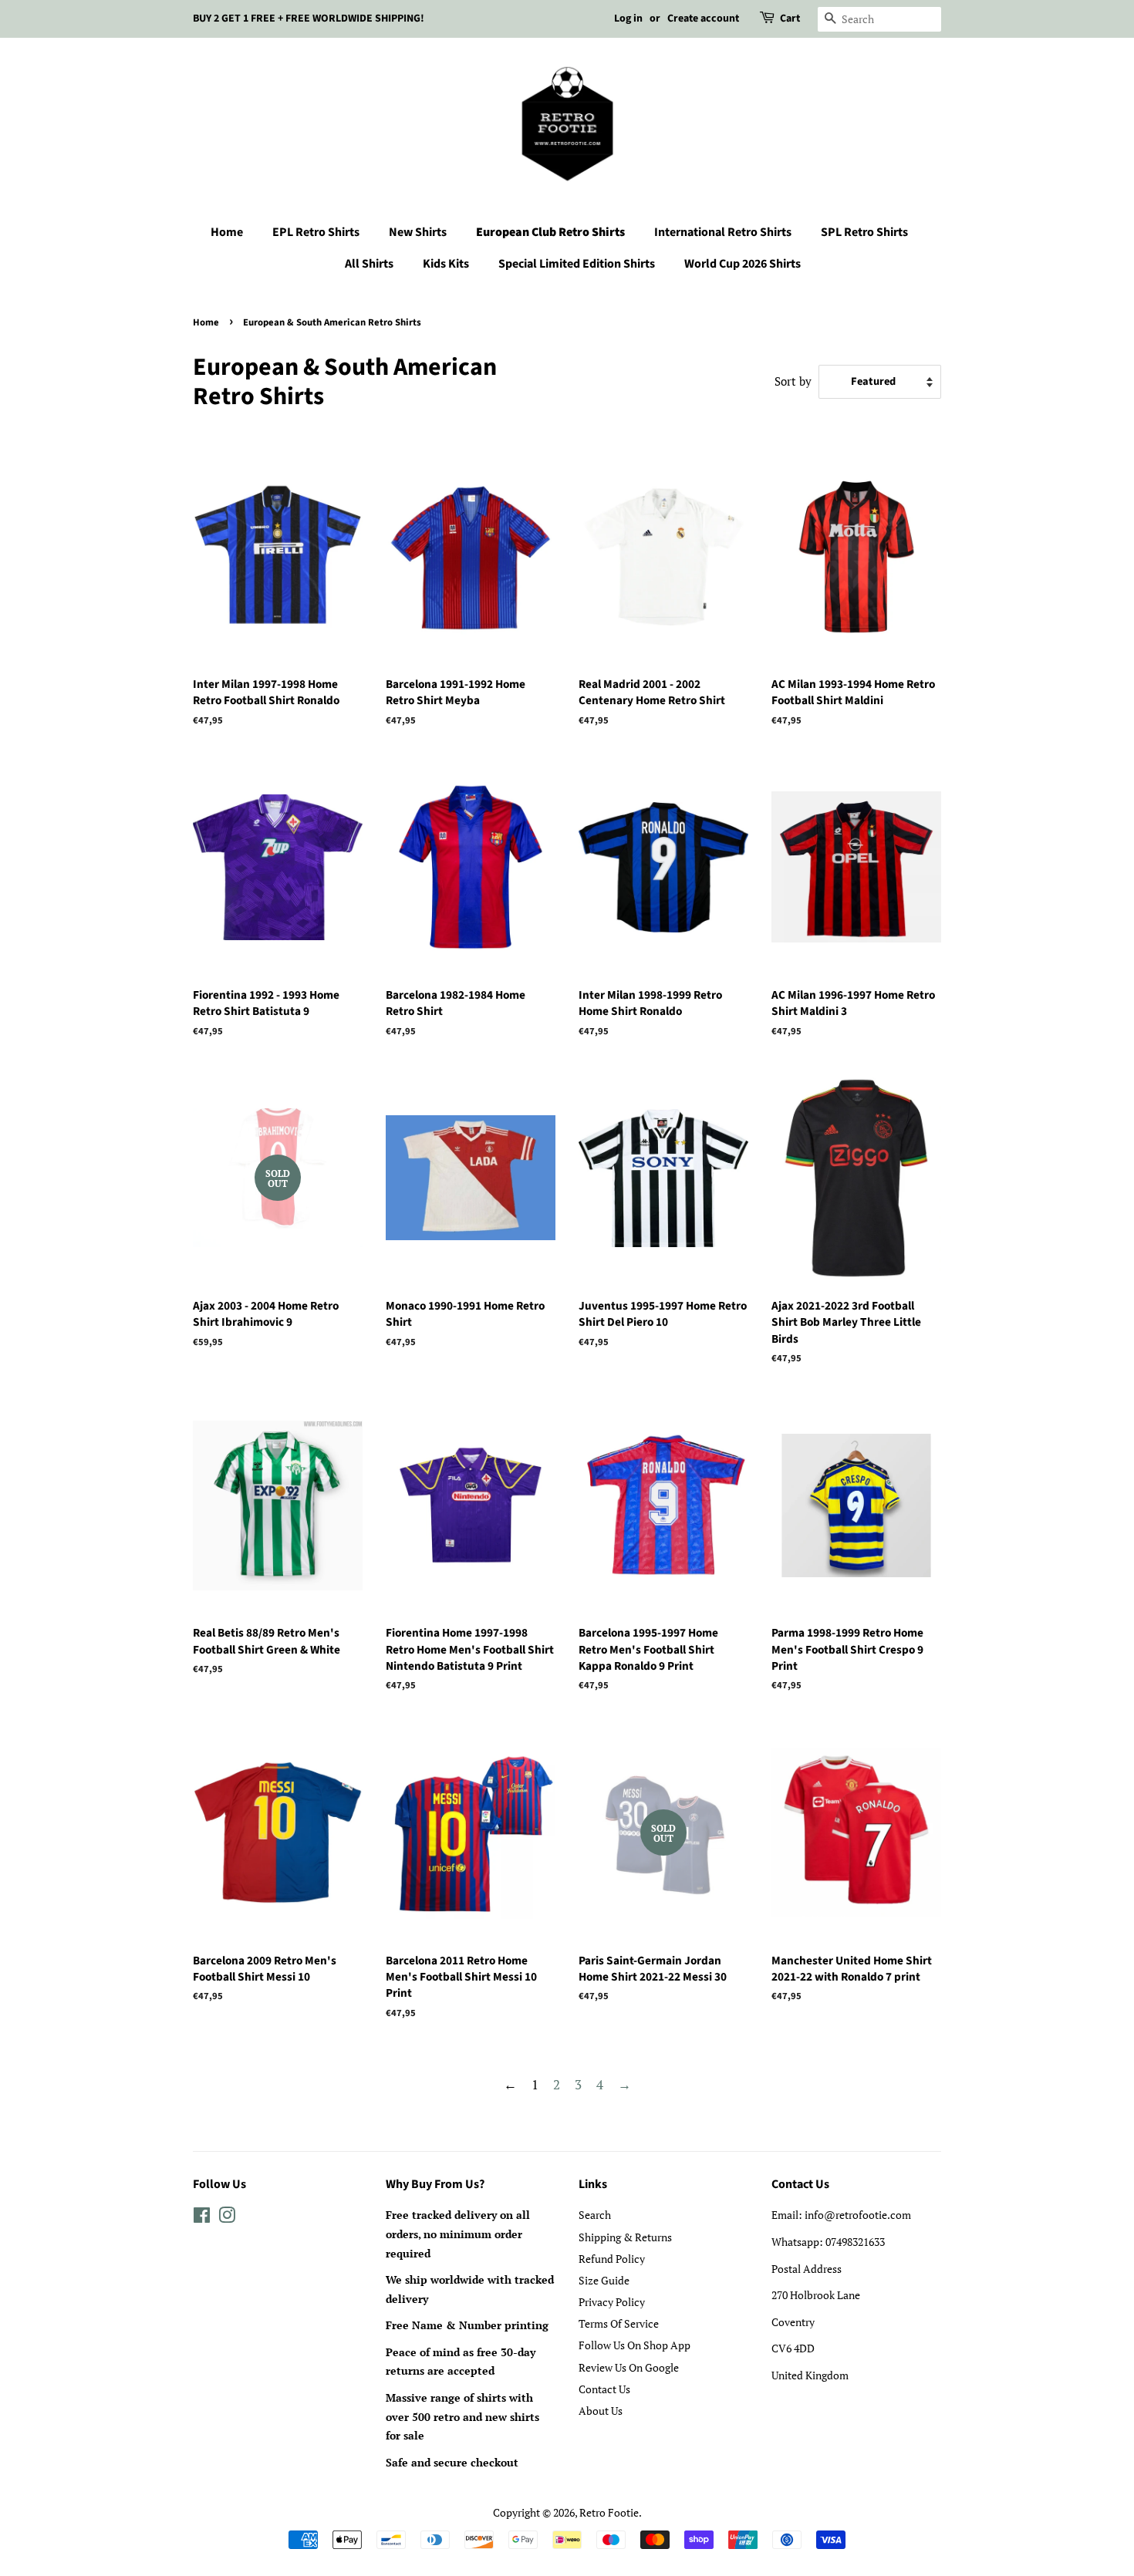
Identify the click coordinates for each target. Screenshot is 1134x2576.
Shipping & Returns (625, 2237)
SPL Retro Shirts (864, 232)
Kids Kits (446, 264)
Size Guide (604, 2280)
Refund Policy (612, 2259)
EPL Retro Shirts (316, 232)
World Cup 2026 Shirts (742, 264)
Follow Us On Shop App (634, 2345)
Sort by (793, 381)
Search (595, 2215)
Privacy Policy (612, 2302)
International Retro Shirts (723, 232)
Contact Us (604, 2389)
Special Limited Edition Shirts (577, 264)
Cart (790, 19)
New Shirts (418, 232)
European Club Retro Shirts (550, 232)
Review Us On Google (629, 2367)
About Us (601, 2411)
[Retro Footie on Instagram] (227, 2218)
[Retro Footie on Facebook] (202, 2218)
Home (227, 232)
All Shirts (369, 264)
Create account (703, 19)
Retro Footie (609, 2512)
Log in (628, 19)
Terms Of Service (619, 2323)
